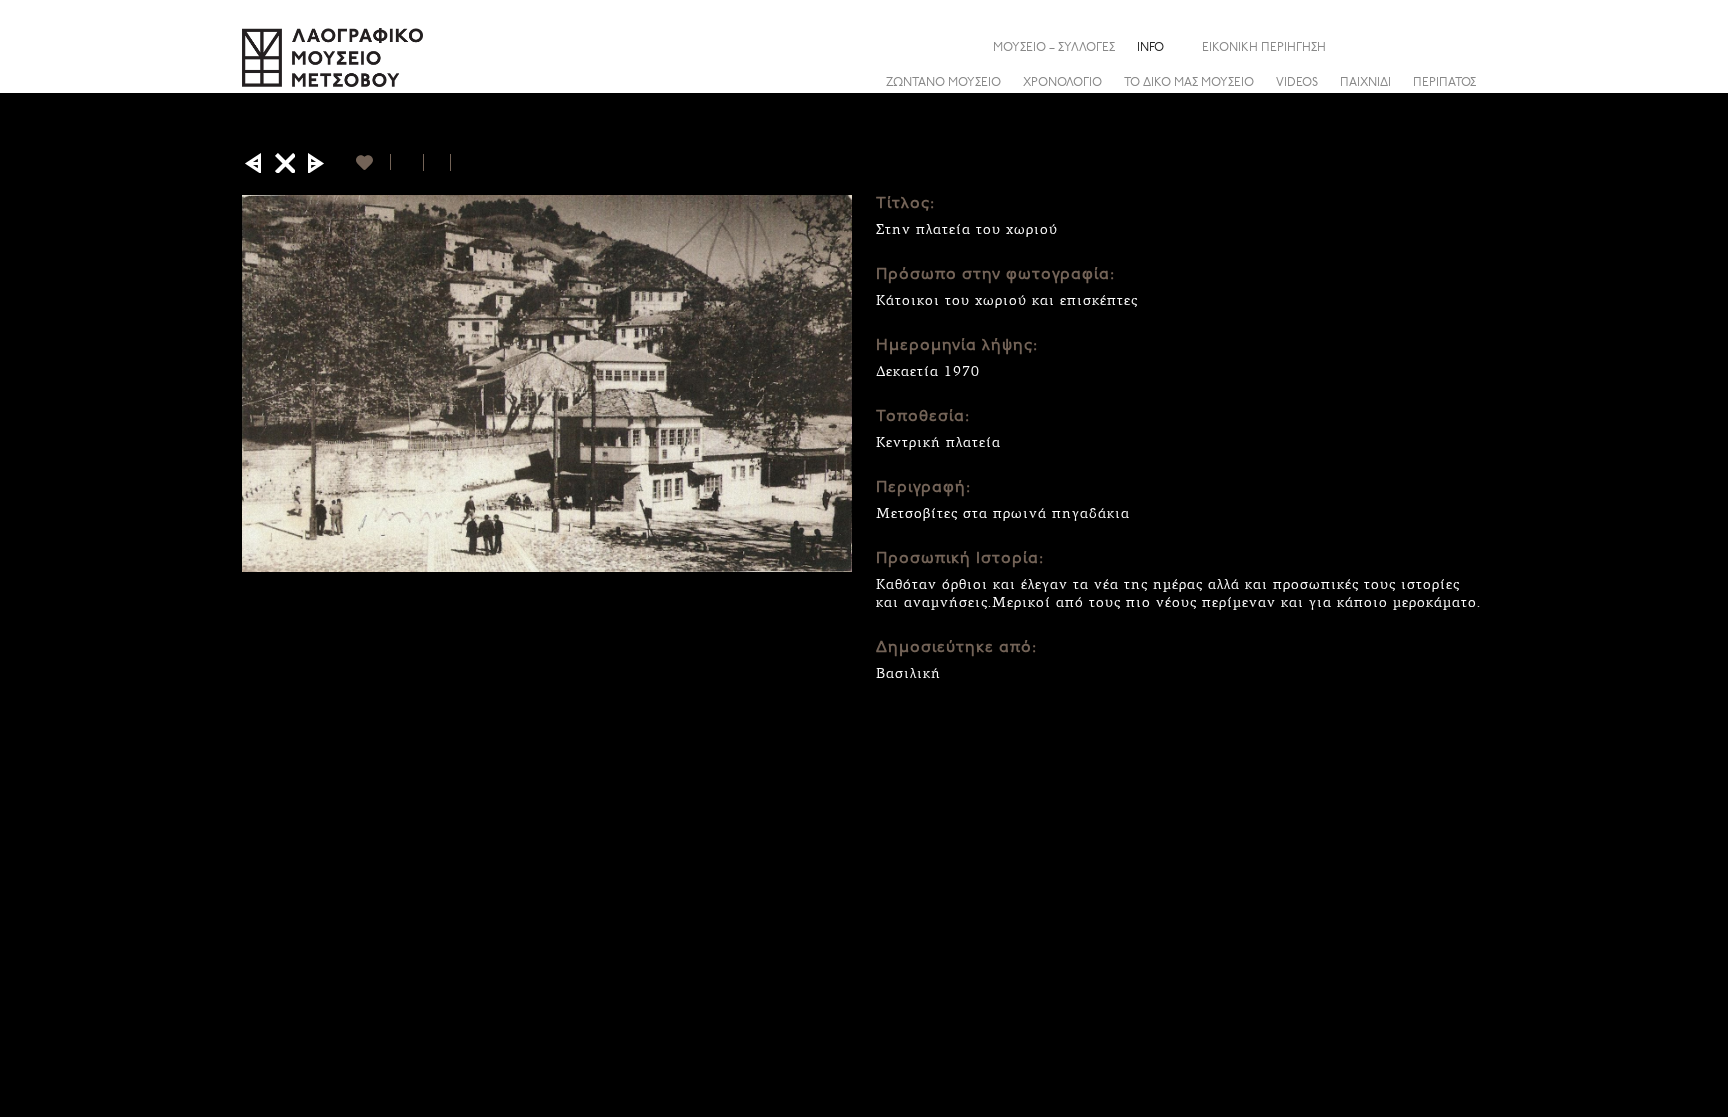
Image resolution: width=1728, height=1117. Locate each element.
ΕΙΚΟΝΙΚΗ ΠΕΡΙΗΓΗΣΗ (1264, 48)
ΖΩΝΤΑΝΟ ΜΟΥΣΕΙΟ (943, 83)
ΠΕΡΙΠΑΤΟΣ (1444, 83)
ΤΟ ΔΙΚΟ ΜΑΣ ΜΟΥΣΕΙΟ (1189, 83)
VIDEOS (1297, 83)
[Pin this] (459, 162)
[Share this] (1471, 47)
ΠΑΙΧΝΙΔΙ (1365, 83)
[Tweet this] (437, 162)
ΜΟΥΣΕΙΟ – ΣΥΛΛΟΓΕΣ (1054, 48)
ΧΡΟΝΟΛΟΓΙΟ (1062, 83)
